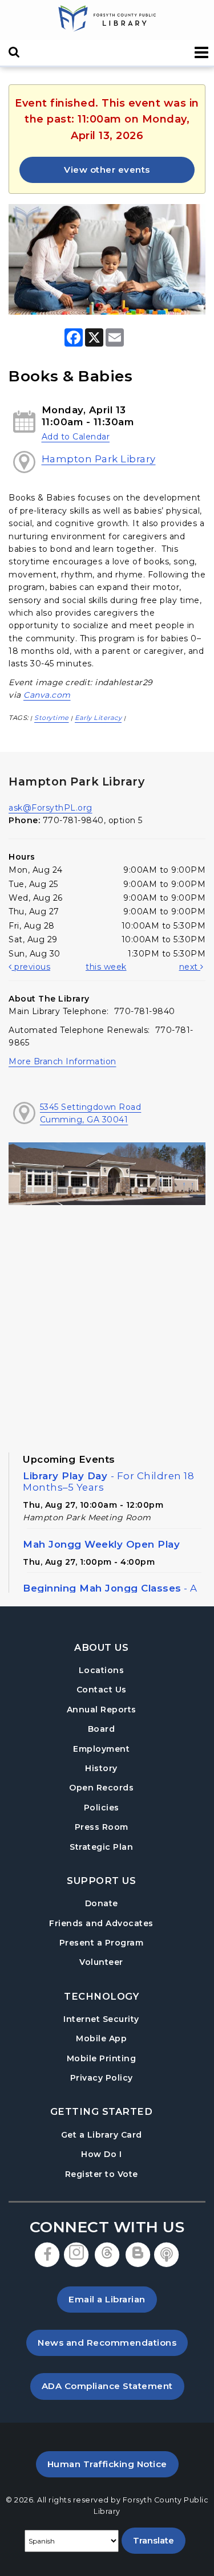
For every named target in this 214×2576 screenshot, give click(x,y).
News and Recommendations (113, 2342)
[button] (202, 53)
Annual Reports (102, 1710)
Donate (102, 1903)
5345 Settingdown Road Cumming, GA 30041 (91, 1113)
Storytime (52, 718)
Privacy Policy (102, 2078)
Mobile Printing (102, 2058)
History (101, 1768)
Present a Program (102, 1943)
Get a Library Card (102, 2135)
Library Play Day (108, 1482)
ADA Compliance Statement (113, 2386)
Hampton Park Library (99, 459)
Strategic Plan (101, 1847)
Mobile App (101, 2038)
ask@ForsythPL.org (51, 808)
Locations (102, 1670)
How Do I (101, 2154)
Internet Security (101, 2019)
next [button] (190, 967)
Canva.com (47, 695)
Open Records (101, 1788)
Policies (102, 1808)
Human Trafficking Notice (113, 2464)
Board (102, 1729)
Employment (101, 1749)
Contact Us (102, 1690)
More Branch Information (62, 1061)
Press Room (102, 1827)
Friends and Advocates (101, 1923)
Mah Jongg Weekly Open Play (101, 1544)
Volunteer (101, 1962)
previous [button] (31, 967)
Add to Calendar (76, 437)
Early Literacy (98, 718)
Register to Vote (102, 2174)
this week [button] (106, 967)
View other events (107, 170)
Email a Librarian (107, 2299)
